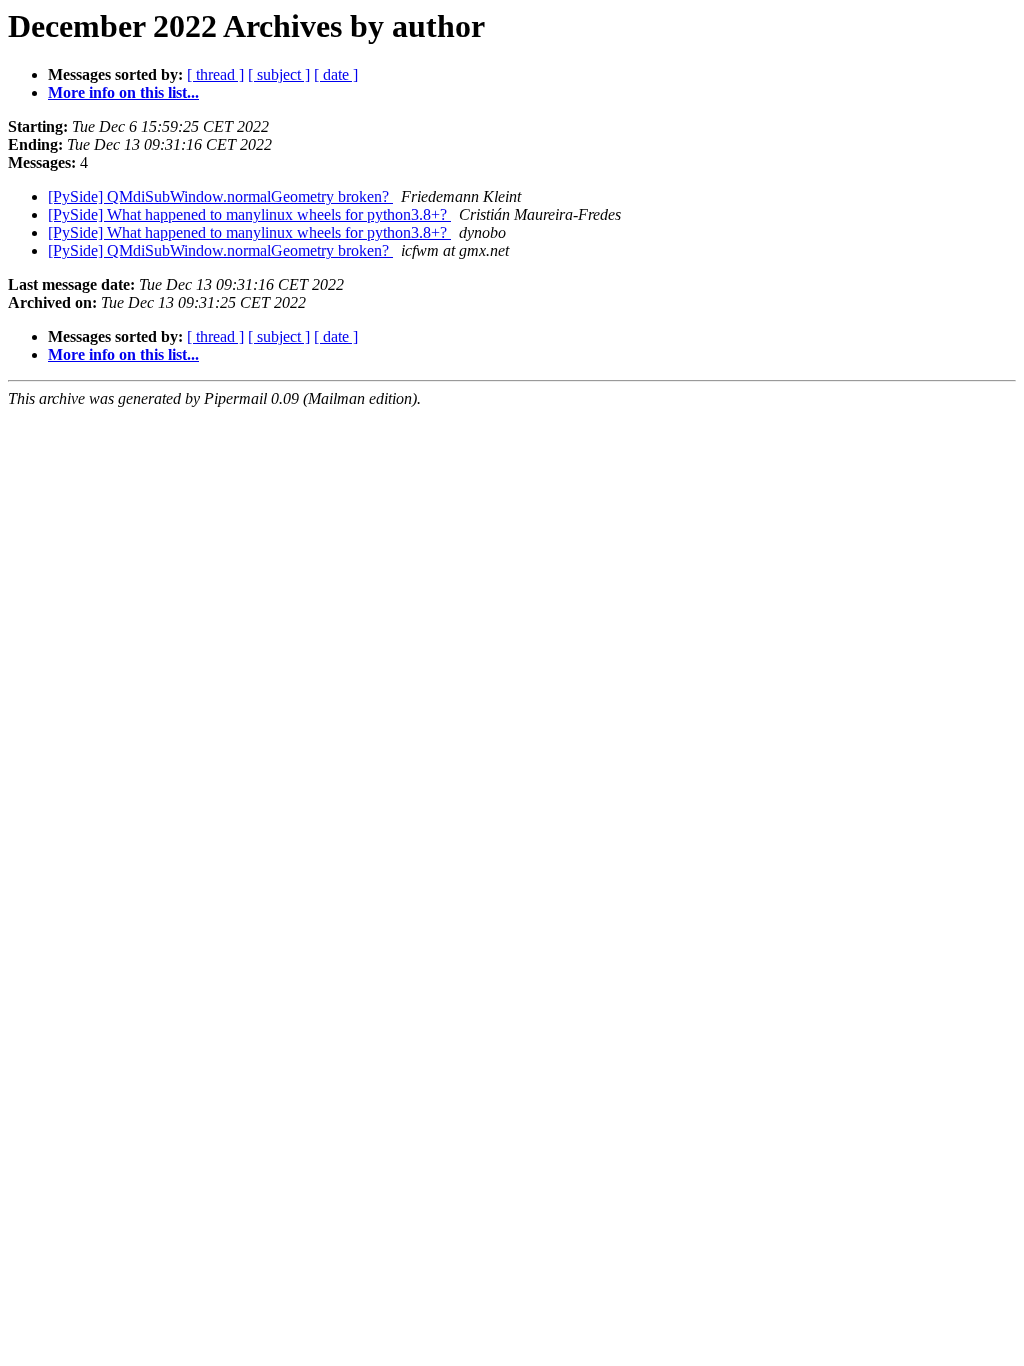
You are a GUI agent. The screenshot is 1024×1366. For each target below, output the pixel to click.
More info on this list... (123, 92)
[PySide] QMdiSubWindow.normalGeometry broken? (220, 196)
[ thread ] (215, 74)
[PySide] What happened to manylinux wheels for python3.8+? (249, 214)
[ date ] (336, 74)
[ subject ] (279, 74)
